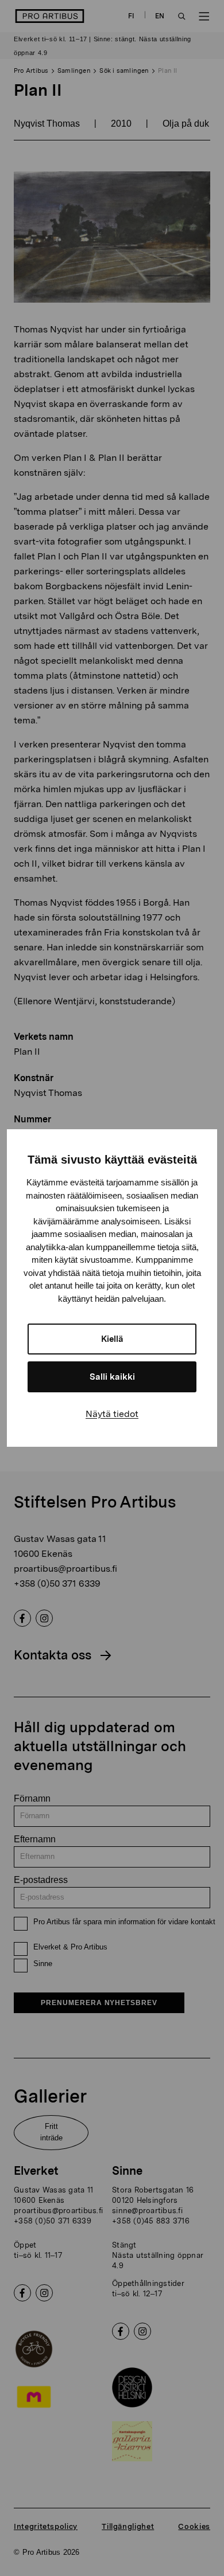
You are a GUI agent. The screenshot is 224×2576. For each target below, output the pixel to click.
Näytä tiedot (112, 1414)
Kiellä (112, 1339)
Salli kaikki (112, 1377)
